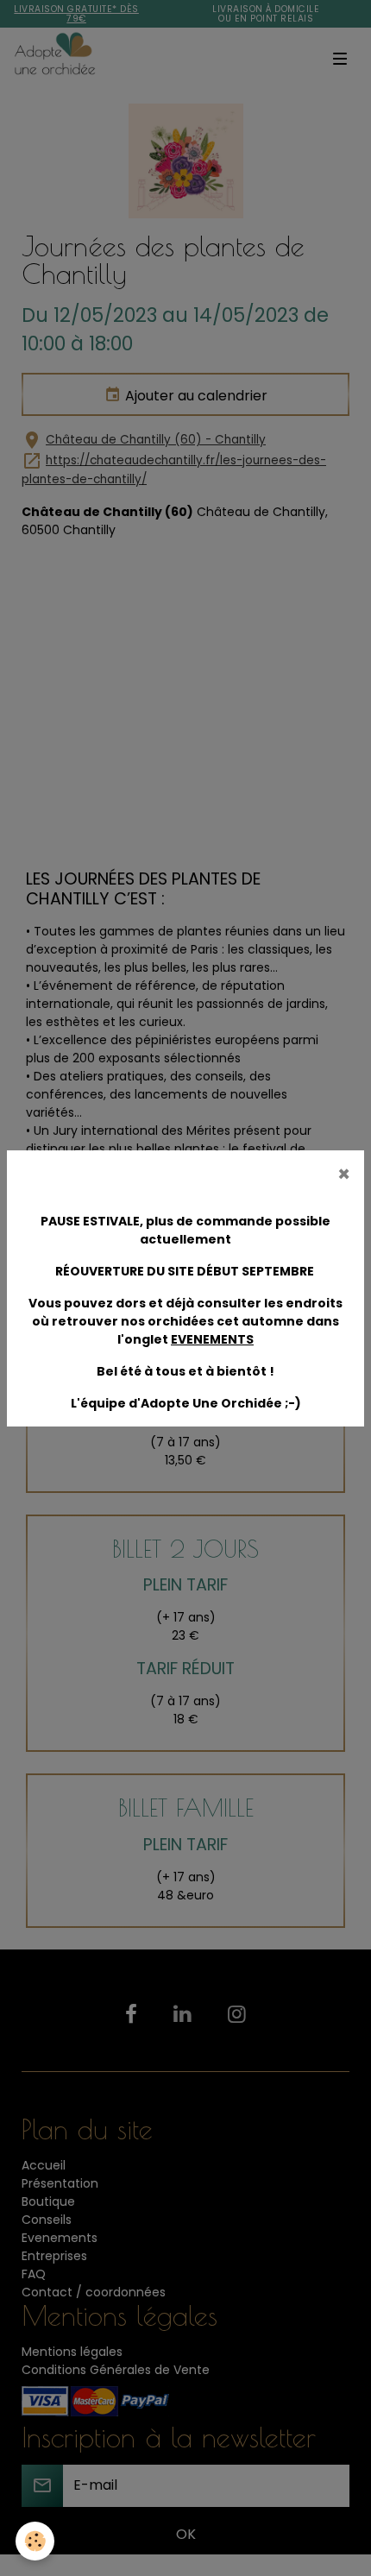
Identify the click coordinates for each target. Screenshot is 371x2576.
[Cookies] (35, 2541)
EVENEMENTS (212, 1339)
